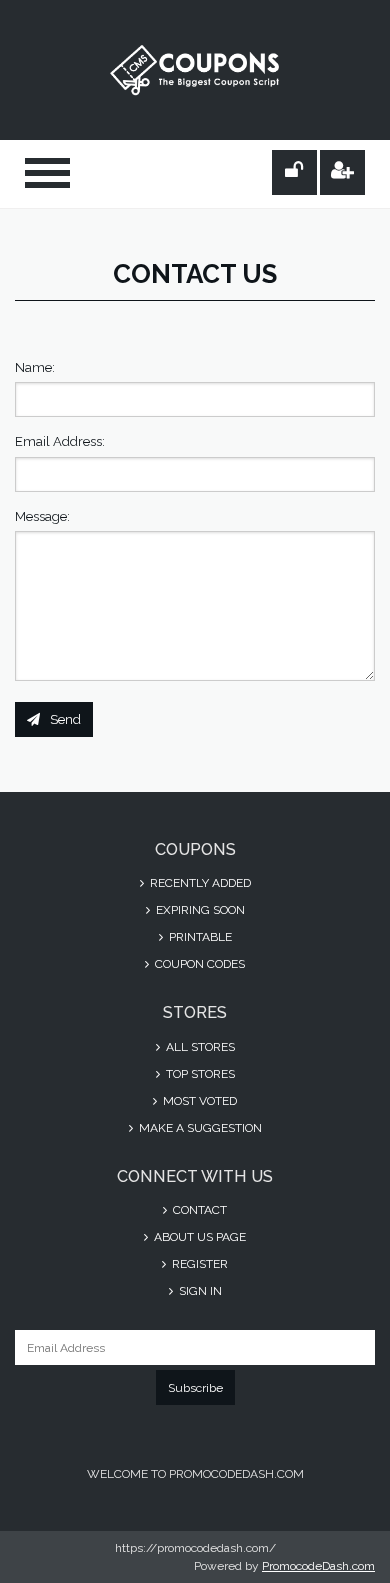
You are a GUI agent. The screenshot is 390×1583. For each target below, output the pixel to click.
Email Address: (60, 441)
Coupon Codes (198, 964)
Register (198, 1264)
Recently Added (199, 883)
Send (65, 719)
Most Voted (198, 1101)
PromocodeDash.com (318, 1566)
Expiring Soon (199, 910)
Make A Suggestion (199, 1128)
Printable (199, 937)
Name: (35, 367)
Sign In (199, 1291)
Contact (198, 1210)
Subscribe (195, 1388)
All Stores (199, 1047)
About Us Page (198, 1237)
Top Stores (199, 1074)
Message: (42, 516)
